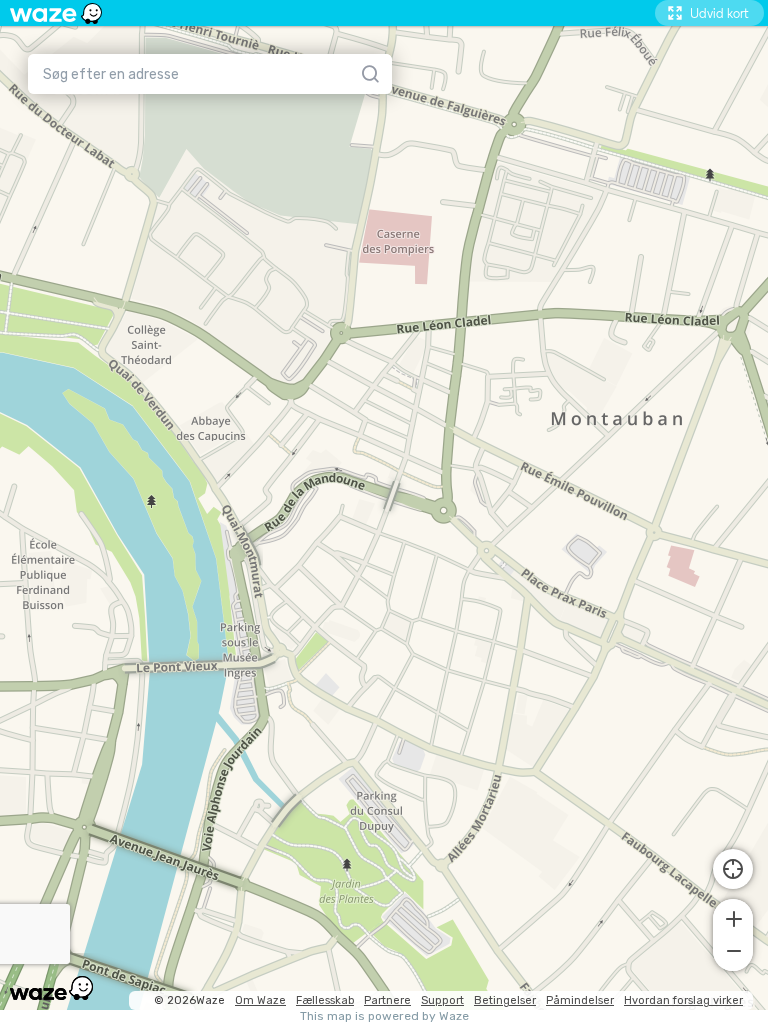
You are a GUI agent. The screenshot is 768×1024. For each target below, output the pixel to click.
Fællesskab (325, 1000)
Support (442, 1000)
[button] (733, 917)
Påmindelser (580, 1000)
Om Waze (260, 1000)
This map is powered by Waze (384, 1016)
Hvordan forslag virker (683, 1000)
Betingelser (505, 1000)
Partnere (387, 1000)
